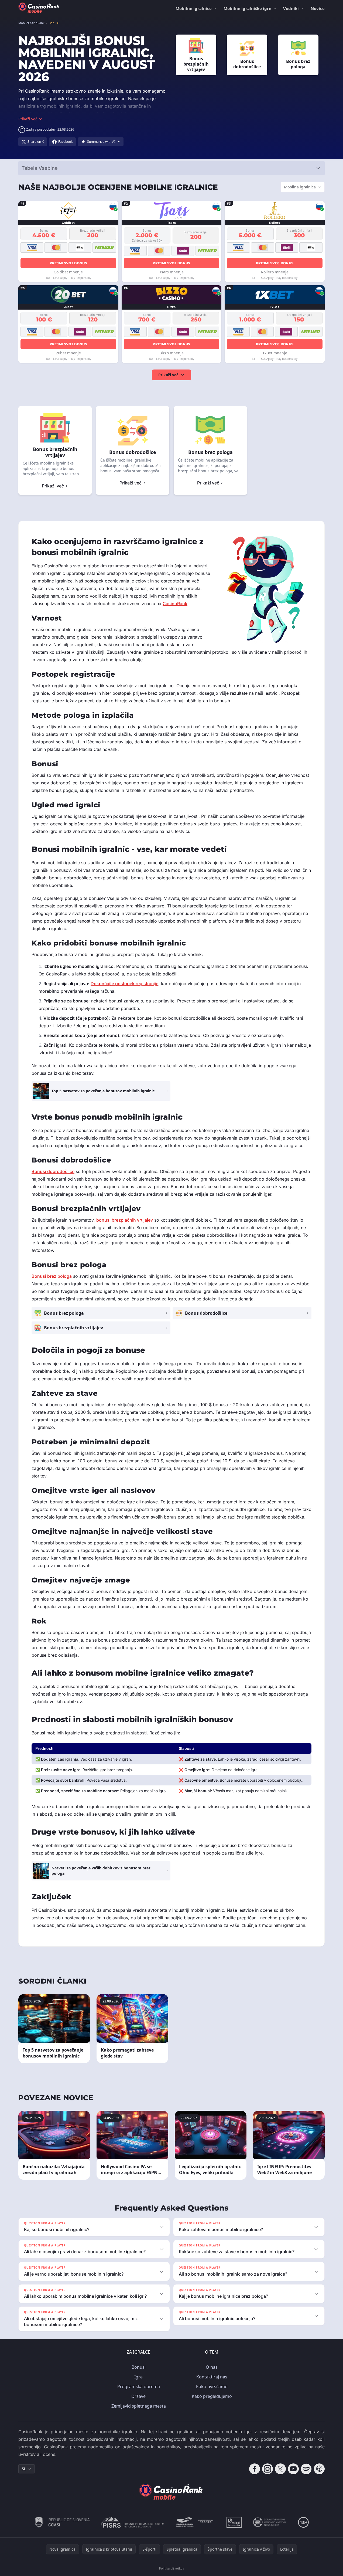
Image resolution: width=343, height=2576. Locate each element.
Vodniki (291, 8)
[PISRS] (132, 2522)
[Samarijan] (195, 2522)
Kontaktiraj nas (212, 2377)
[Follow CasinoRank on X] (280, 2469)
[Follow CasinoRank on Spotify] (306, 2469)
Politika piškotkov (172, 2568)
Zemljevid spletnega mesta (139, 2406)
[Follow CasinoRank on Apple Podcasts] (319, 2469)
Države (138, 2396)
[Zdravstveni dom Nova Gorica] (270, 2522)
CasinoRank (175, 604)
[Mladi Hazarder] (234, 2522)
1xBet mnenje (275, 353)
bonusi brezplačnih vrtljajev (125, 1220)
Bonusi (139, 2367)
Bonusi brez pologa (52, 1276)
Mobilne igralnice (194, 8)
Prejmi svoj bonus (68, 263)
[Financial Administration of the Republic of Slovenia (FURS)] (62, 2522)
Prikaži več (168, 375)
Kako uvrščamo (212, 2387)
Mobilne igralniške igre (247, 8)
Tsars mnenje (172, 272)
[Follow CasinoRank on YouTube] (293, 2469)
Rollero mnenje (275, 272)
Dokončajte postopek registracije (124, 984)
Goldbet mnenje (68, 272)
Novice (318, 8)
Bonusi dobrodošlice (53, 1171)
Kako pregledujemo (212, 2396)
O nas (212, 2367)
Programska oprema (139, 2387)
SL (24, 2469)
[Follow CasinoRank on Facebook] (255, 2469)
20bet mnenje (68, 353)
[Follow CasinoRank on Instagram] (267, 2469)
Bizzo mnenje (172, 353)
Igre (138, 2377)
